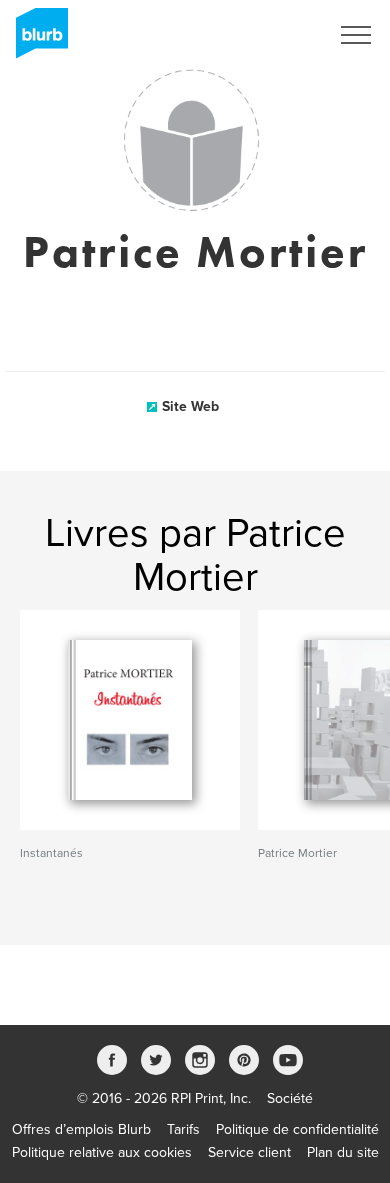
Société (290, 1098)
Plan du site (343, 1152)
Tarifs (183, 1129)
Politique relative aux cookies (102, 1152)
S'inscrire (274, 35)
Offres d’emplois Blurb (81, 1129)
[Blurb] (36, 40)
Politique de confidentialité (297, 1129)
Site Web (190, 406)
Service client (249, 1152)
